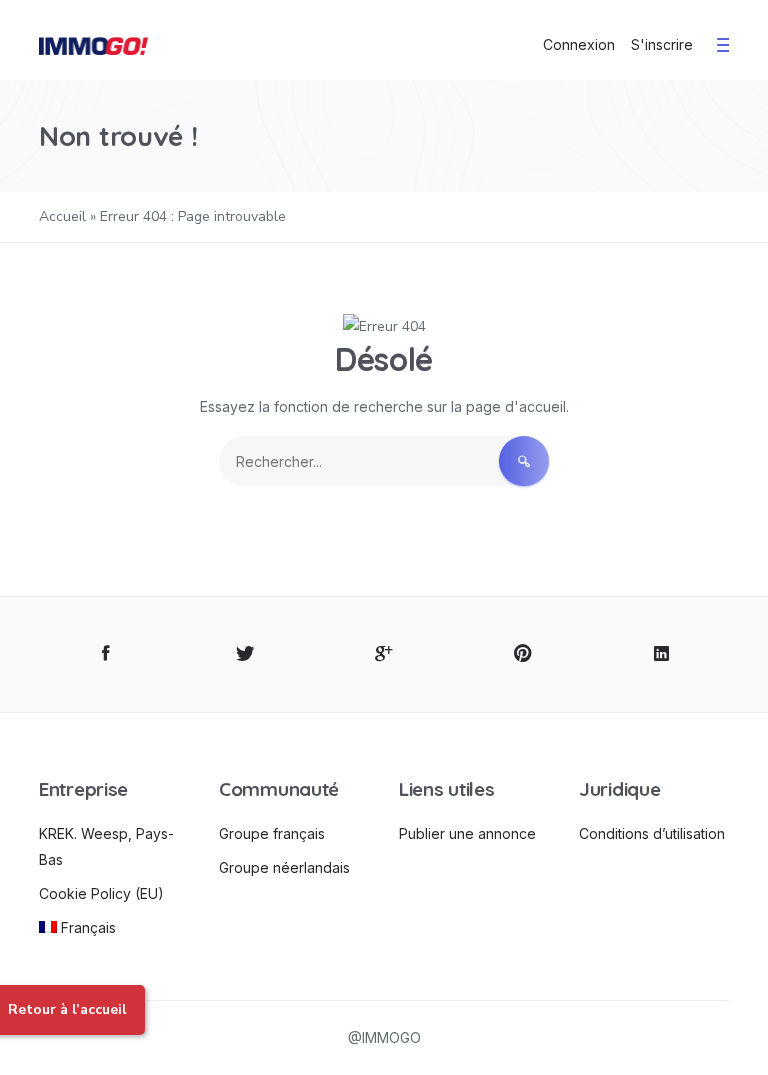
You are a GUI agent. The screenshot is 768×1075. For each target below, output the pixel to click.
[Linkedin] (661, 654)
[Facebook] (106, 654)
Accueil (62, 216)
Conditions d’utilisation (652, 833)
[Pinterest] (522, 654)
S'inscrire (662, 44)
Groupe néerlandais (284, 867)
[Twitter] (245, 654)
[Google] (384, 654)
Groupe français (272, 833)
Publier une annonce (467, 833)
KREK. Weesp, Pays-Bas (106, 846)
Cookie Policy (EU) (101, 893)
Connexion (579, 44)
